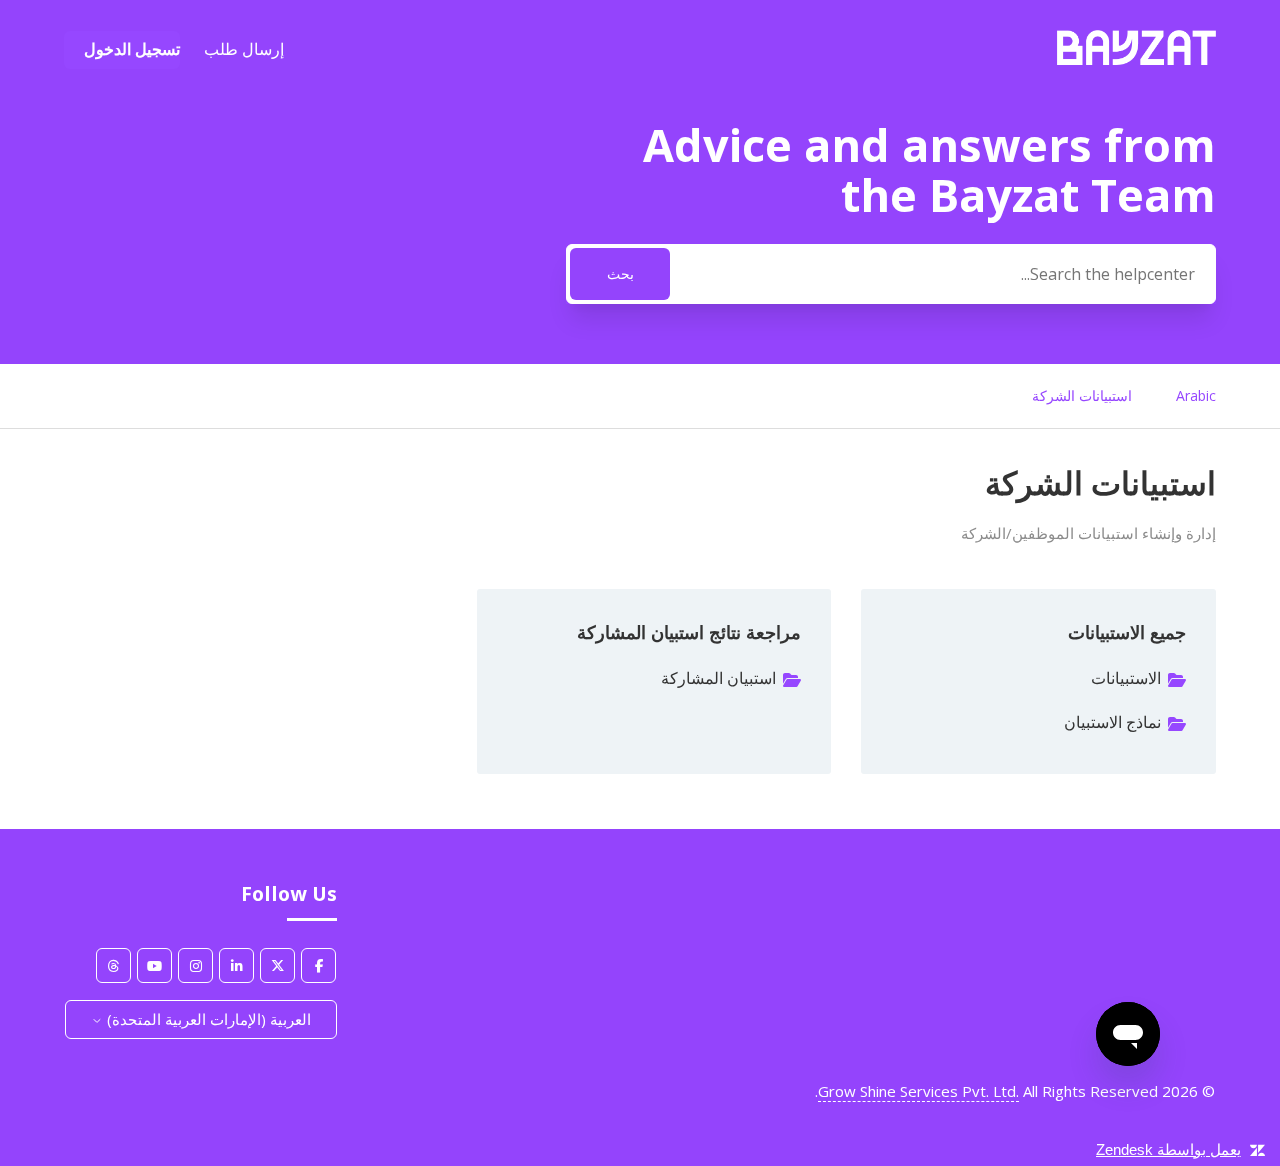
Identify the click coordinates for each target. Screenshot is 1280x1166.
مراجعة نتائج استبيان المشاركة (689, 632)
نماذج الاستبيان (1112, 722)
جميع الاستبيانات (1127, 632)
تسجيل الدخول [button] (132, 49)
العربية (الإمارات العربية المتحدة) (207, 1019)
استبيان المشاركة (718, 678)
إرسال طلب (244, 49)
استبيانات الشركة (1082, 395)
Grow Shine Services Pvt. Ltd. (918, 1091)
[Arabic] (1136, 59)
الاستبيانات (1126, 678)
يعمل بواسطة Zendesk (1168, 1149)
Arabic (1196, 395)
